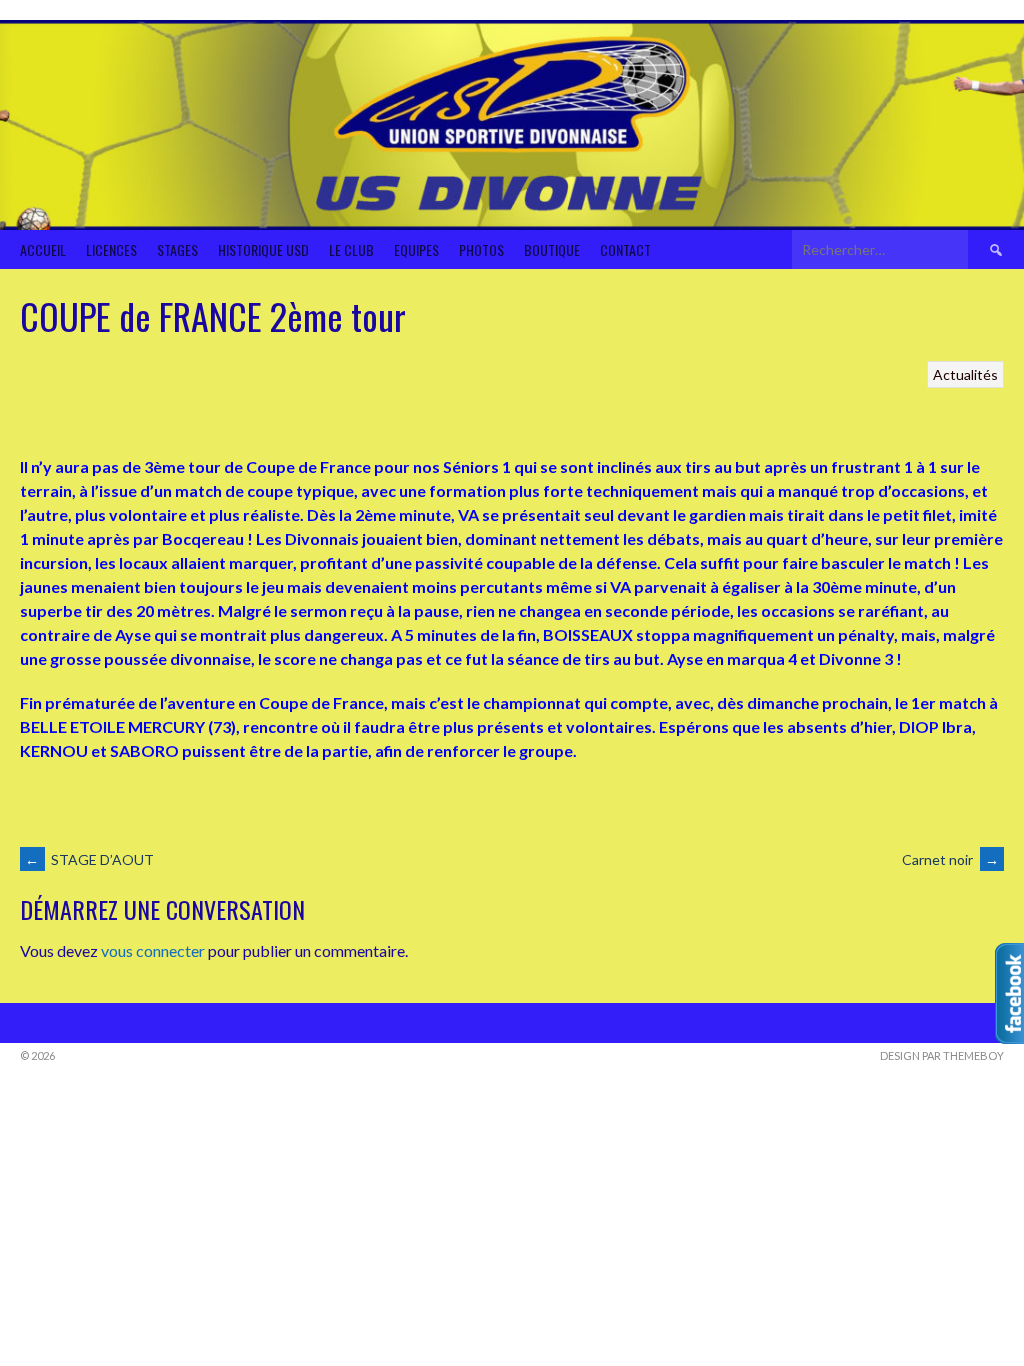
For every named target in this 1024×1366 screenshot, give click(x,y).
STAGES (177, 249)
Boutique (552, 249)
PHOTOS (481, 249)
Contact (625, 249)
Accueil (43, 249)
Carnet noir (950, 859)
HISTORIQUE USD (263, 249)
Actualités (965, 374)
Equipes (416, 249)
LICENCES (111, 249)
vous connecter (153, 950)
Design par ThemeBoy (942, 1055)
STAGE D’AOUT (89, 859)
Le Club (351, 249)
